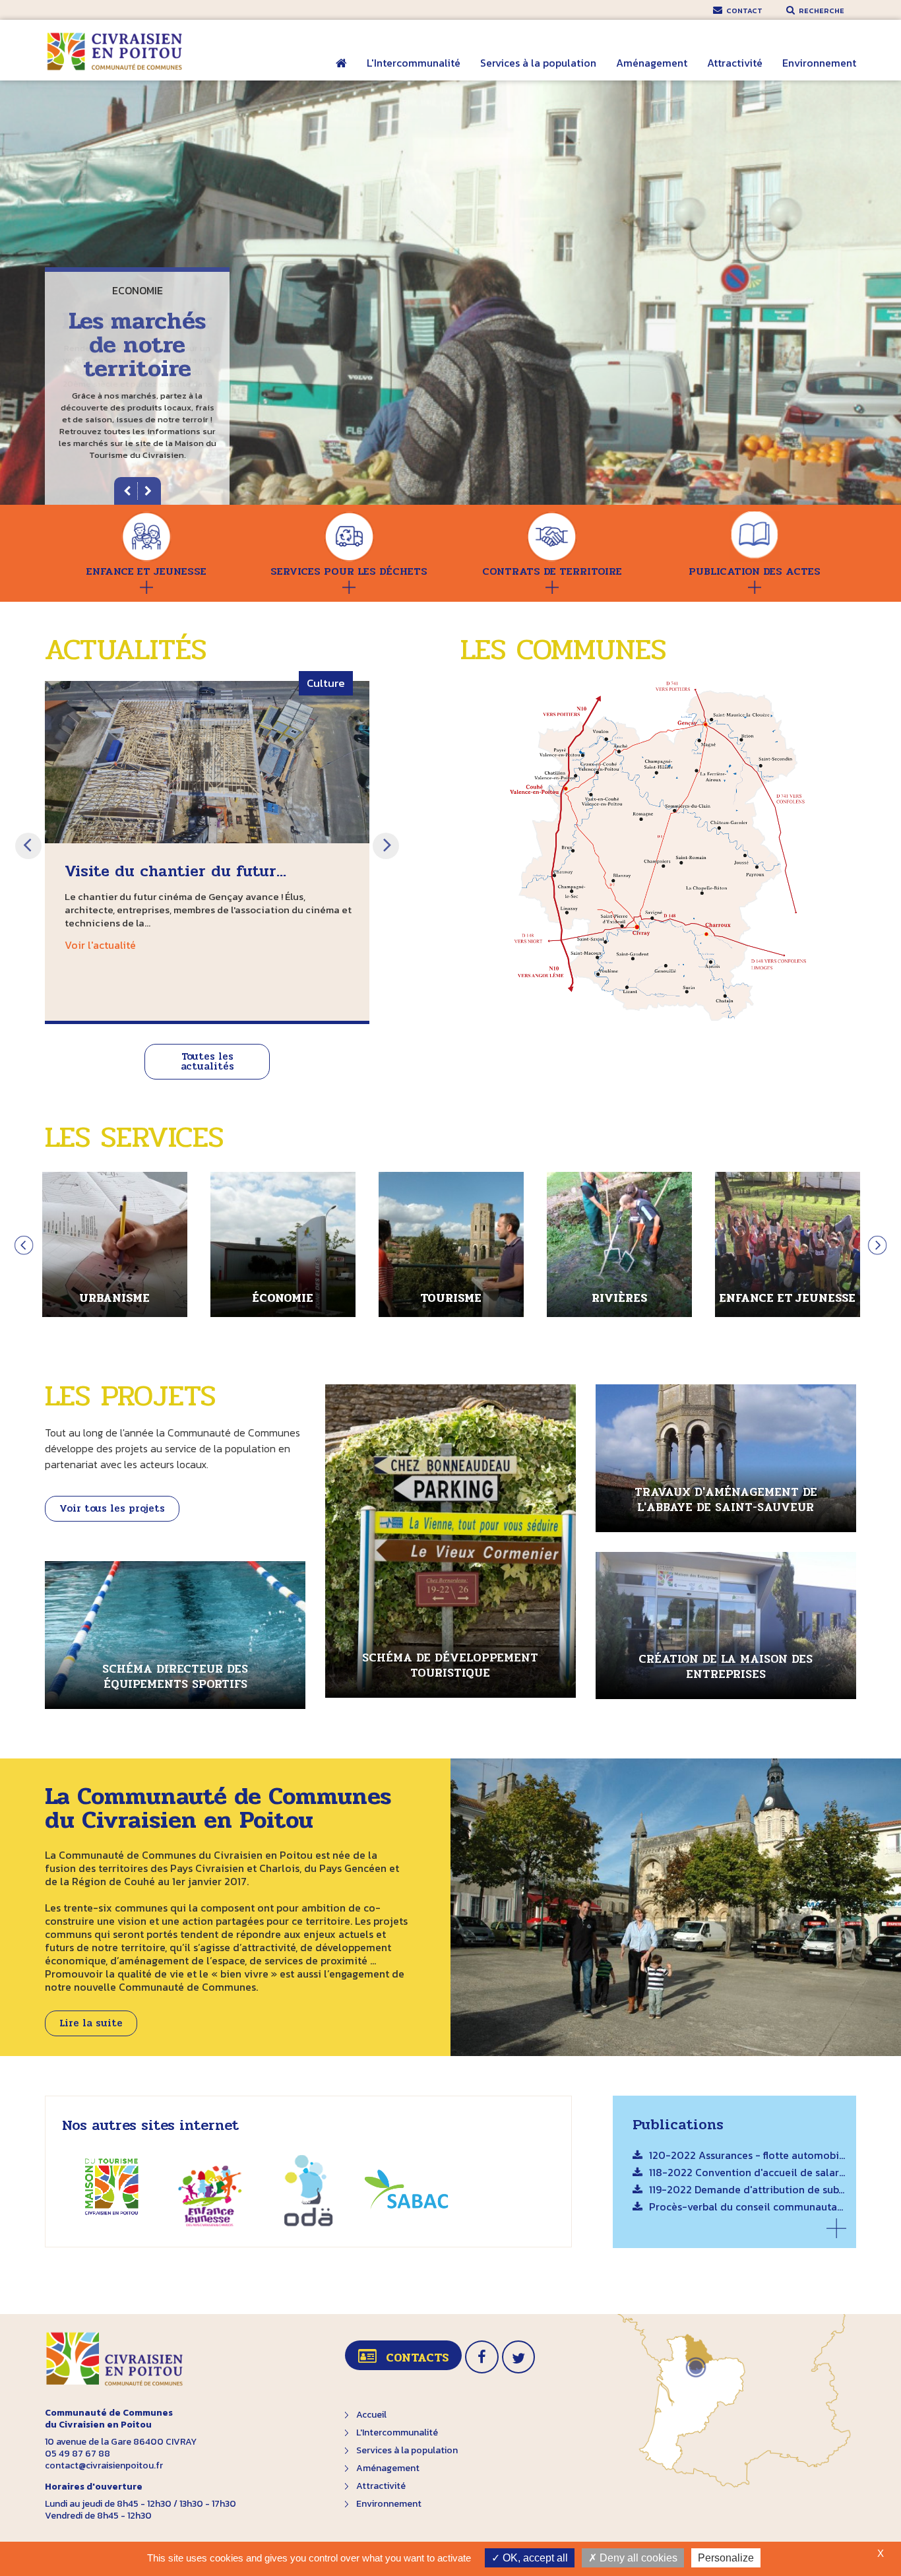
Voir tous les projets (112, 1508)
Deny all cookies (637, 2558)
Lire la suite (91, 2023)
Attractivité (735, 63)
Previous (28, 846)
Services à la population (538, 63)
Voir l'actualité (100, 945)
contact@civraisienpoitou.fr (104, 2465)
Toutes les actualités (207, 1061)
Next (386, 846)
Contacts (417, 2358)
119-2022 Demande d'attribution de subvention (748, 2191)
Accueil (341, 72)
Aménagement (652, 63)
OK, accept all (534, 2558)
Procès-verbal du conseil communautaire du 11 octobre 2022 (748, 2208)
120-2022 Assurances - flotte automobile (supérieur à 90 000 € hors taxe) (748, 2156)
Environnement (819, 63)
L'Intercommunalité (414, 63)
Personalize (726, 2558)
